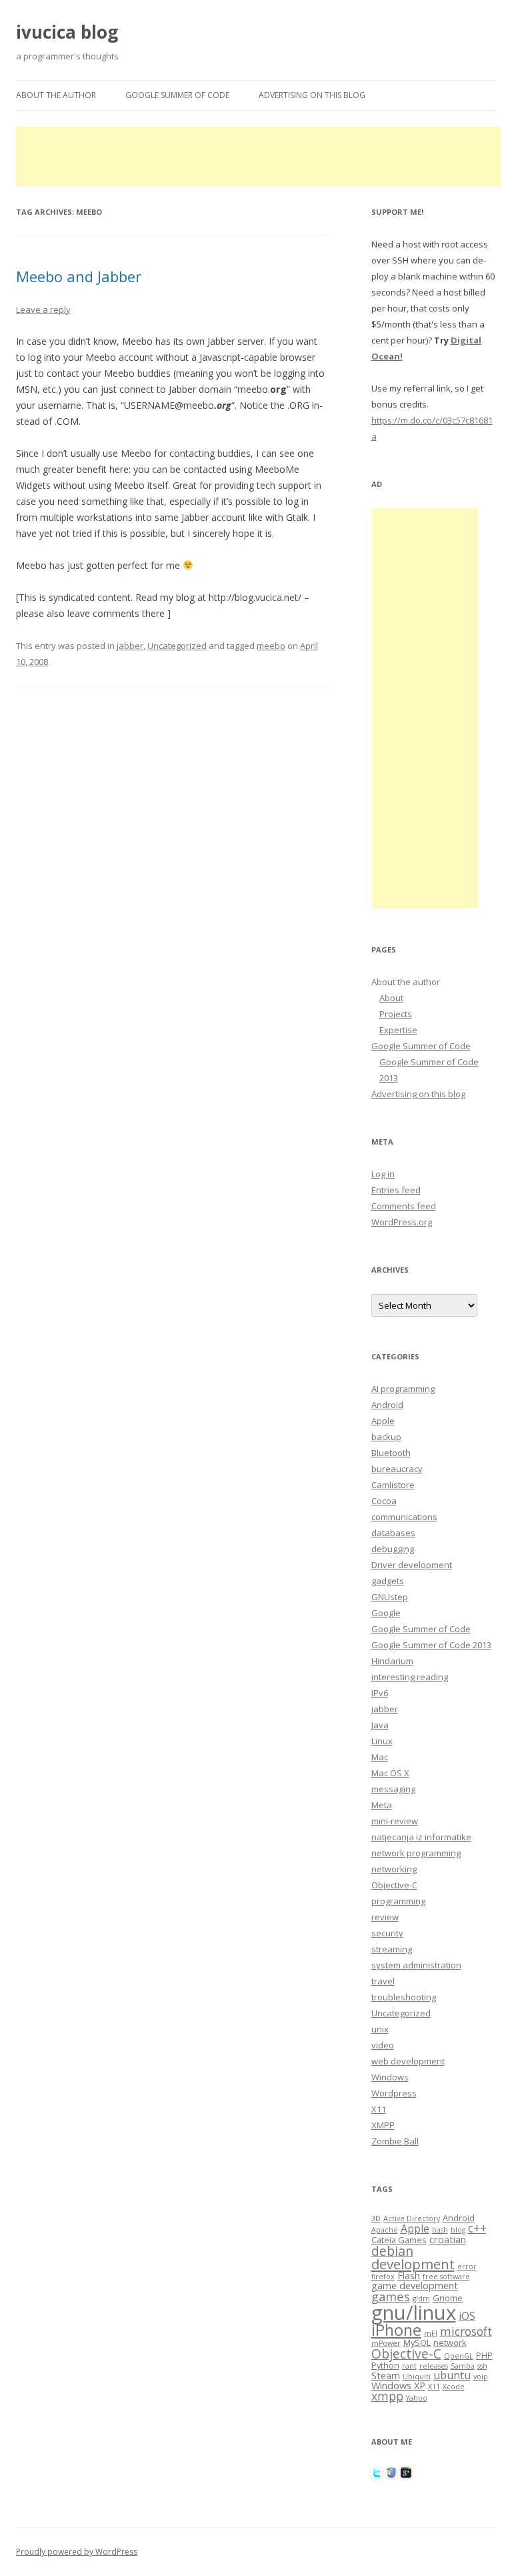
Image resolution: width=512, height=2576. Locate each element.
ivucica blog (67, 32)
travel (383, 1981)
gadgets (388, 1581)
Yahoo (417, 2398)
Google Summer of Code (177, 95)
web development (408, 2061)
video (383, 2045)
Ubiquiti (417, 2377)
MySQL (417, 2343)
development (413, 2264)
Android (387, 1405)
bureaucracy (397, 1469)
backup (386, 1437)
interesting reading (410, 1677)
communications (404, 1517)
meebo (271, 646)
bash (440, 2230)
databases (393, 1533)
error (467, 2267)
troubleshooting (404, 1997)
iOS (467, 2316)
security (387, 1933)
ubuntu (452, 2375)
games (391, 2296)
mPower (386, 2343)
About (391, 998)
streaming (392, 1949)
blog (458, 2230)
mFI (431, 2333)
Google (386, 1613)
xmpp (387, 2396)
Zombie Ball (395, 2141)
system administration (416, 1965)
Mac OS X (390, 1773)
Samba (463, 2366)
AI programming (403, 1389)
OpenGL (459, 2356)
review (385, 1917)
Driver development (412, 1565)
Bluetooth (391, 1453)
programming (398, 1901)
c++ (477, 2228)
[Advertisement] (259, 157)
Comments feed (404, 1206)
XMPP (383, 2125)
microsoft (466, 2332)
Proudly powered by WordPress (77, 2552)
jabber (130, 646)
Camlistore (393, 1485)
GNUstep (390, 1597)
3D (376, 2218)
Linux (382, 1741)
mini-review (395, 1821)
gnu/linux (414, 2313)
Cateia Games (399, 2240)
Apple (383, 1421)
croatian (448, 2239)
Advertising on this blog (312, 95)
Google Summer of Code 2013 (431, 1645)
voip (481, 2377)
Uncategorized (177, 646)
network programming (416, 1853)
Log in (383, 1174)
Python (385, 2365)
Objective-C (394, 1885)
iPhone (396, 2330)
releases (434, 2366)
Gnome (448, 2298)
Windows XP (398, 2385)
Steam (386, 2375)
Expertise (398, 1030)
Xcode (454, 2387)
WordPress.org (402, 1222)
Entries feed (396, 1190)
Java (380, 1725)
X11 (379, 2109)
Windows (390, 2077)
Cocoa (384, 1501)
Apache (385, 2230)
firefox (383, 2277)
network (450, 2343)
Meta (382, 1805)
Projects (396, 1014)
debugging (393, 1549)
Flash (409, 2275)
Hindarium (392, 1661)
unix (380, 2029)
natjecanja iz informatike (421, 1837)
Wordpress (394, 2093)
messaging (393, 1789)
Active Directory (412, 2218)
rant (409, 2366)
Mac (380, 1757)
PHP (484, 2355)
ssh (482, 2366)
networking (394, 1869)
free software (446, 2277)
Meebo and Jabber (79, 276)
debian (392, 2251)
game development (415, 2285)
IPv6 (380, 1693)
